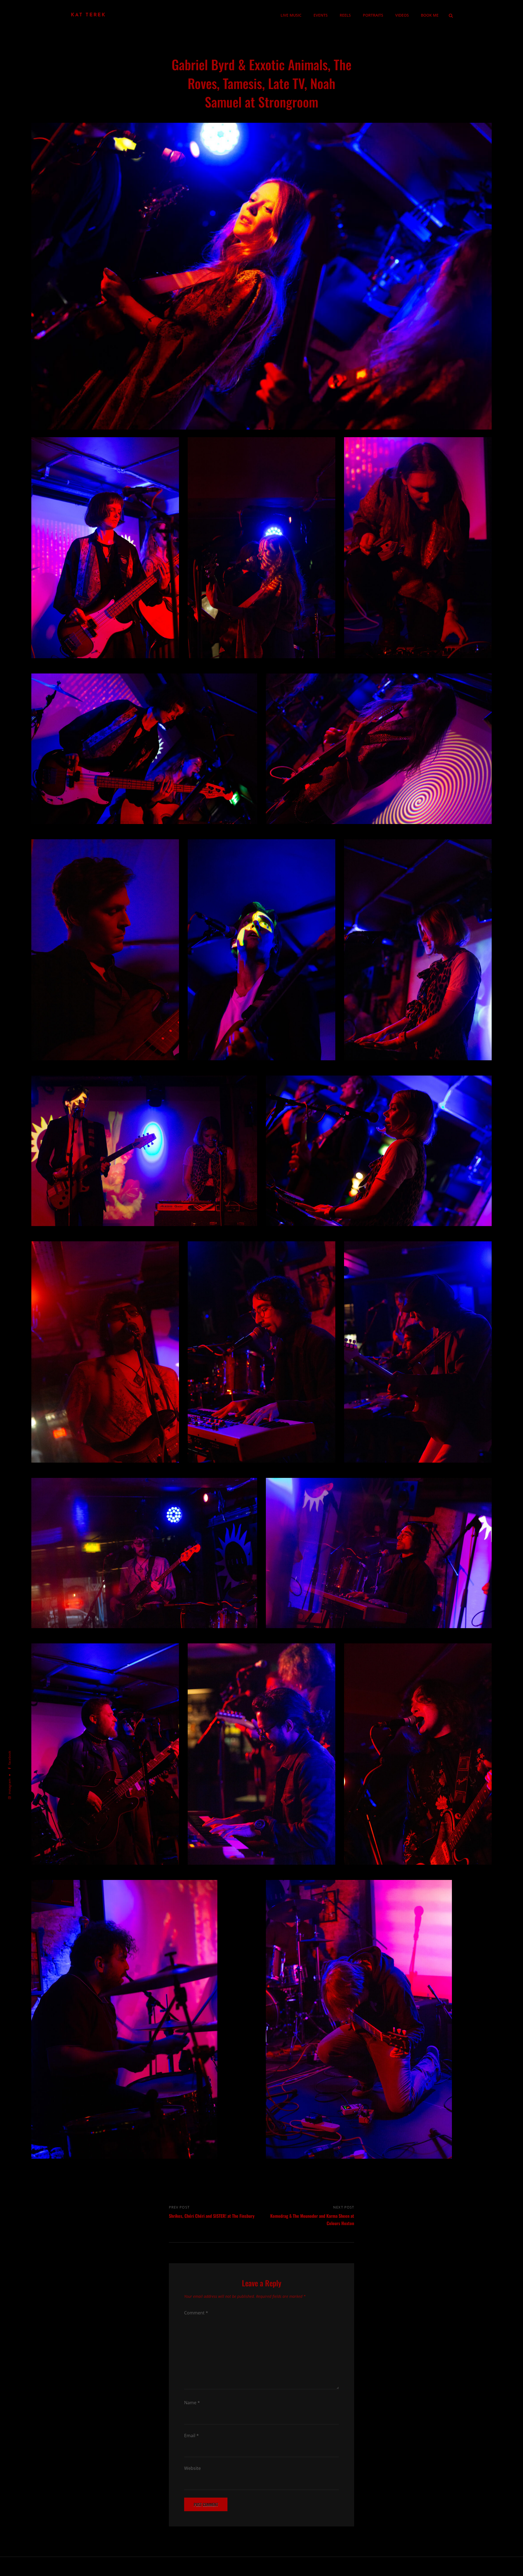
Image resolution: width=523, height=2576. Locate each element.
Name (192, 2403)
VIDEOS (402, 15)
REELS (345, 15)
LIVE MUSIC (291, 15)
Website (192, 2468)
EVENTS (321, 15)
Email (191, 2436)
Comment (196, 2313)
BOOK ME (430, 15)
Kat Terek (88, 15)
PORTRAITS (373, 15)
